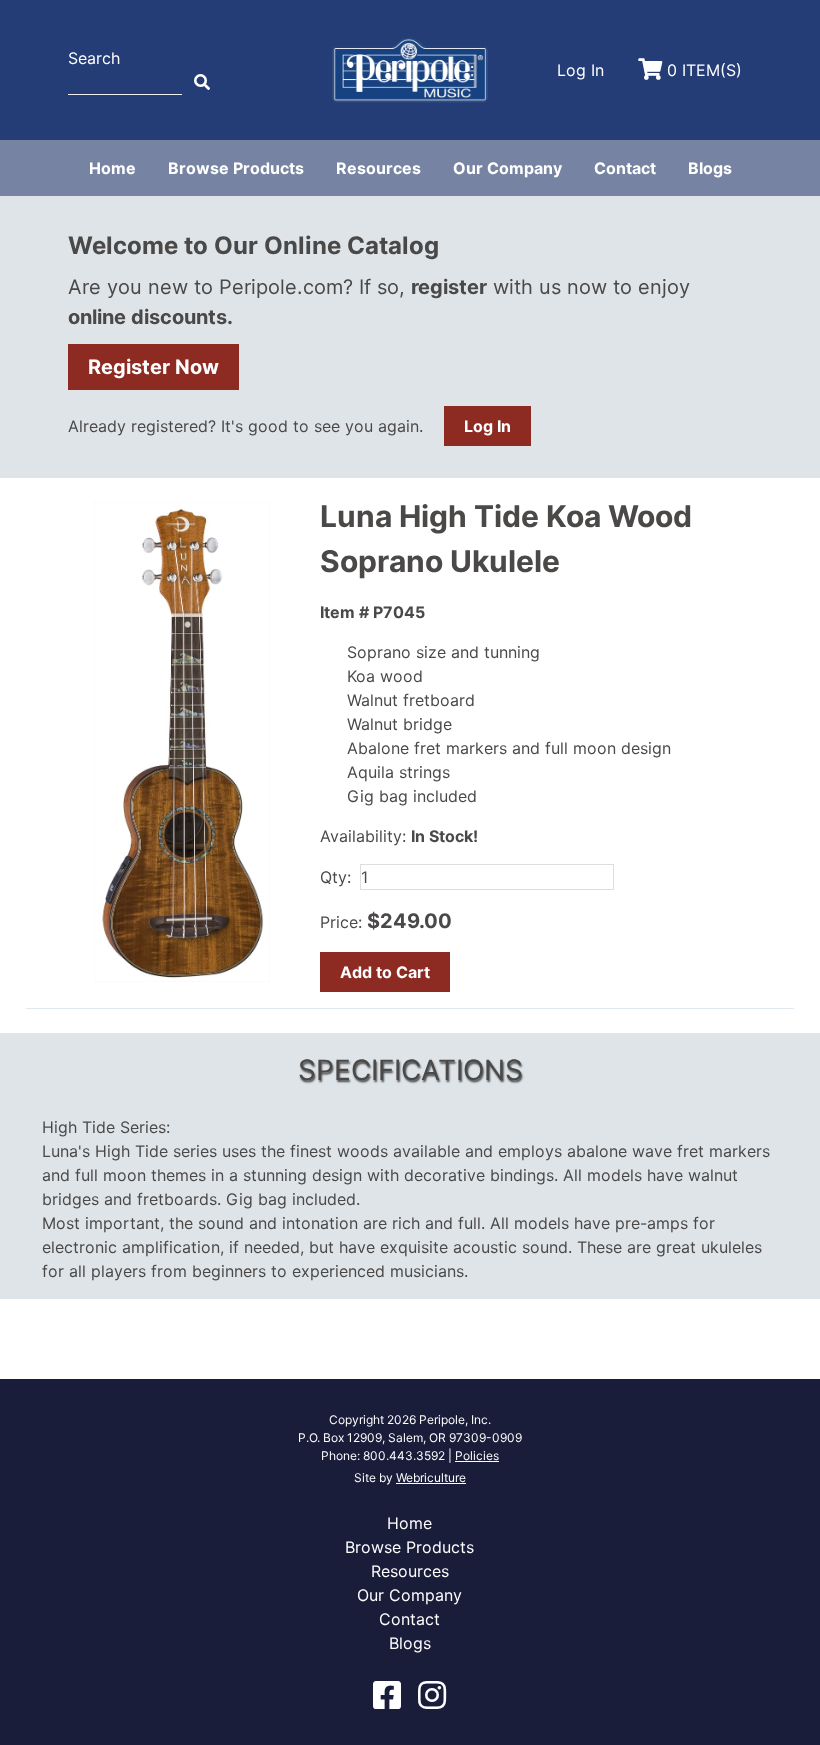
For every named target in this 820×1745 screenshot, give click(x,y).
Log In (487, 426)
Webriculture (431, 1477)
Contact (625, 168)
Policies (477, 1455)
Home (112, 168)
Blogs (710, 168)
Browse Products (236, 168)
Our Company (507, 168)
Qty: (335, 877)
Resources (378, 168)
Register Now (153, 367)
